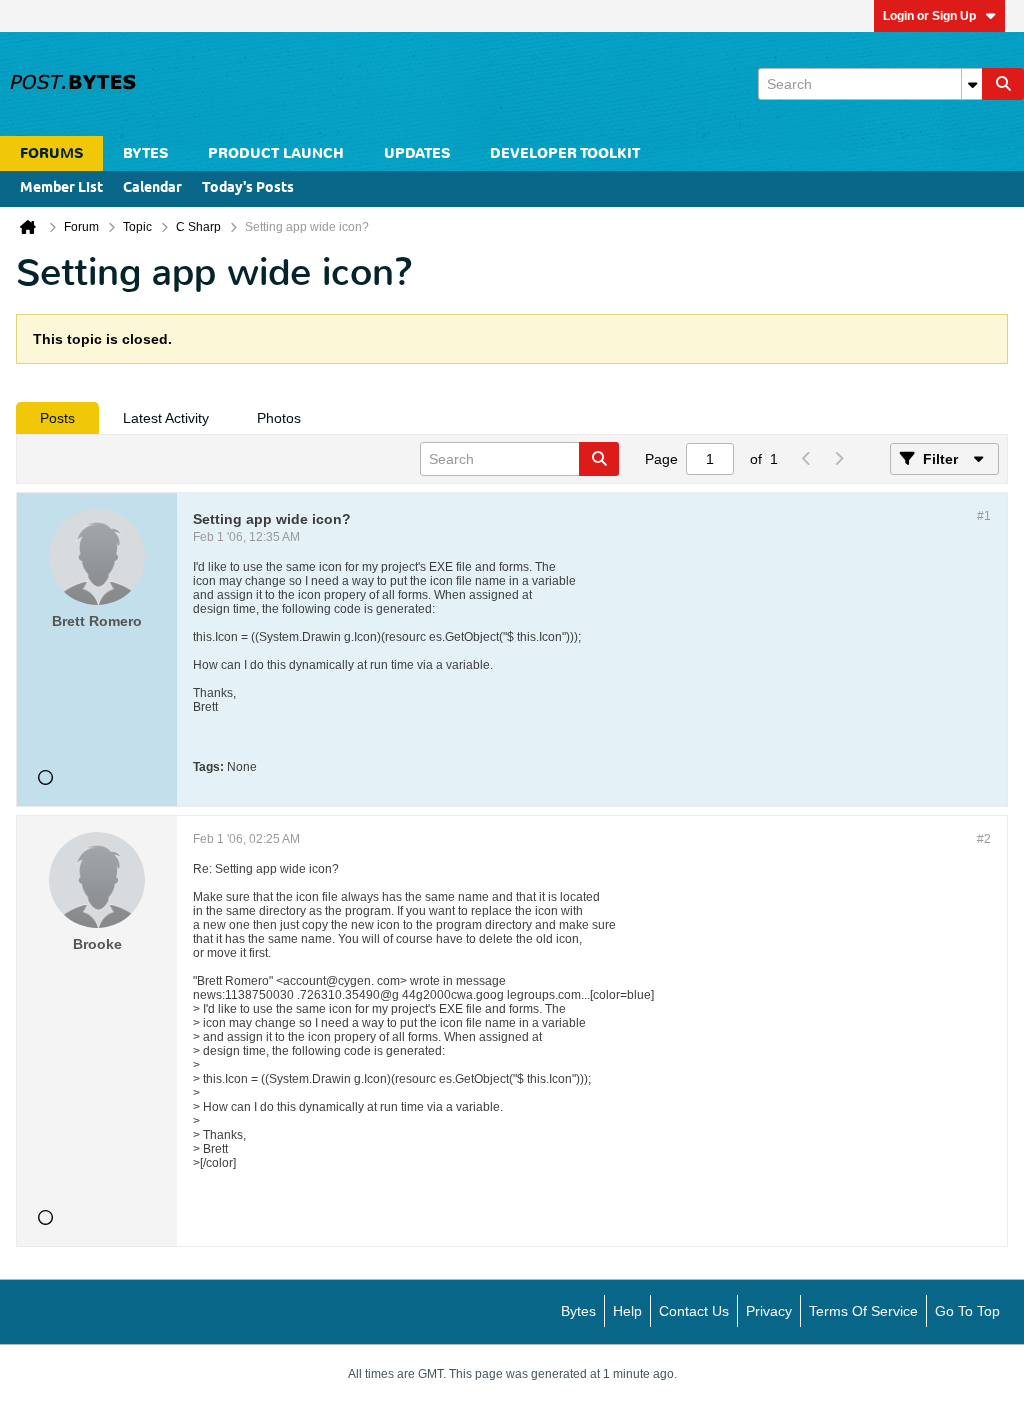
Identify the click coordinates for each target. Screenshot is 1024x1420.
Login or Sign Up (929, 16)
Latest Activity (166, 418)
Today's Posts (248, 188)
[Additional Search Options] (972, 84)
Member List (61, 188)
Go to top (967, 1311)
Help (627, 1311)
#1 (984, 516)
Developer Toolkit (565, 153)
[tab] (57, 418)
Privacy (769, 1311)
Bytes (578, 1311)
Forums (51, 153)
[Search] (1003, 84)
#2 (984, 839)
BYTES (145, 153)
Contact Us (694, 1311)
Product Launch (276, 153)
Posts (57, 418)
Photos (279, 418)
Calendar (152, 188)
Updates (417, 153)
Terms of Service (863, 1311)
